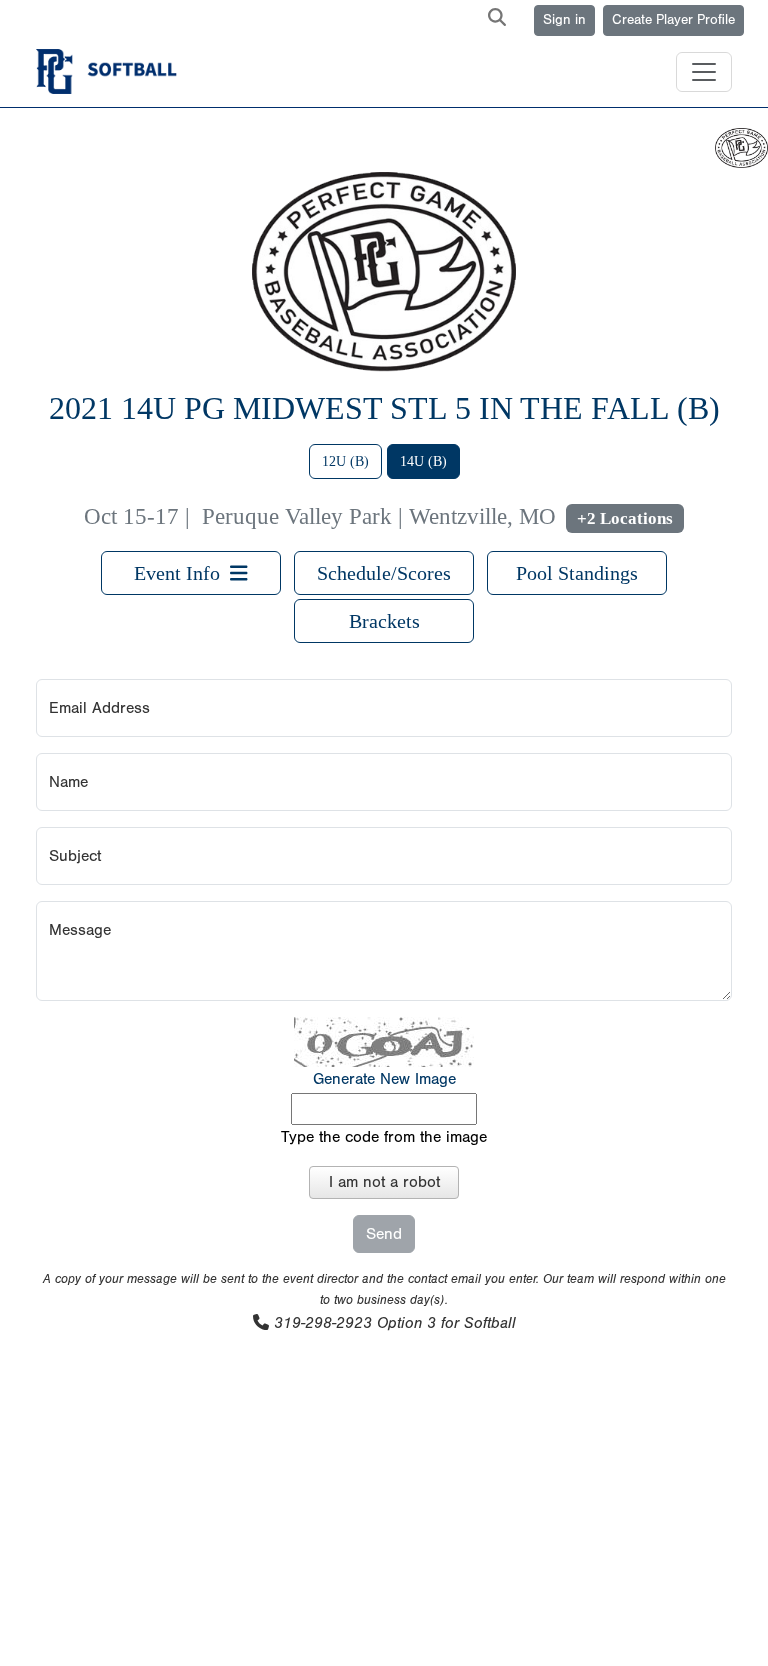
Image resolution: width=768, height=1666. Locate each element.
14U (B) (423, 461)
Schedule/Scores (384, 573)
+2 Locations (625, 518)
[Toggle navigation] (704, 72)
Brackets (384, 621)
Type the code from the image (384, 1137)
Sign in (564, 20)
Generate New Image (384, 1079)
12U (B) (345, 461)
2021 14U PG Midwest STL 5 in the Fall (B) (384, 408)
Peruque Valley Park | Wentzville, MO (379, 516)
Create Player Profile (673, 20)
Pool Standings (577, 573)
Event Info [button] (182, 573)
